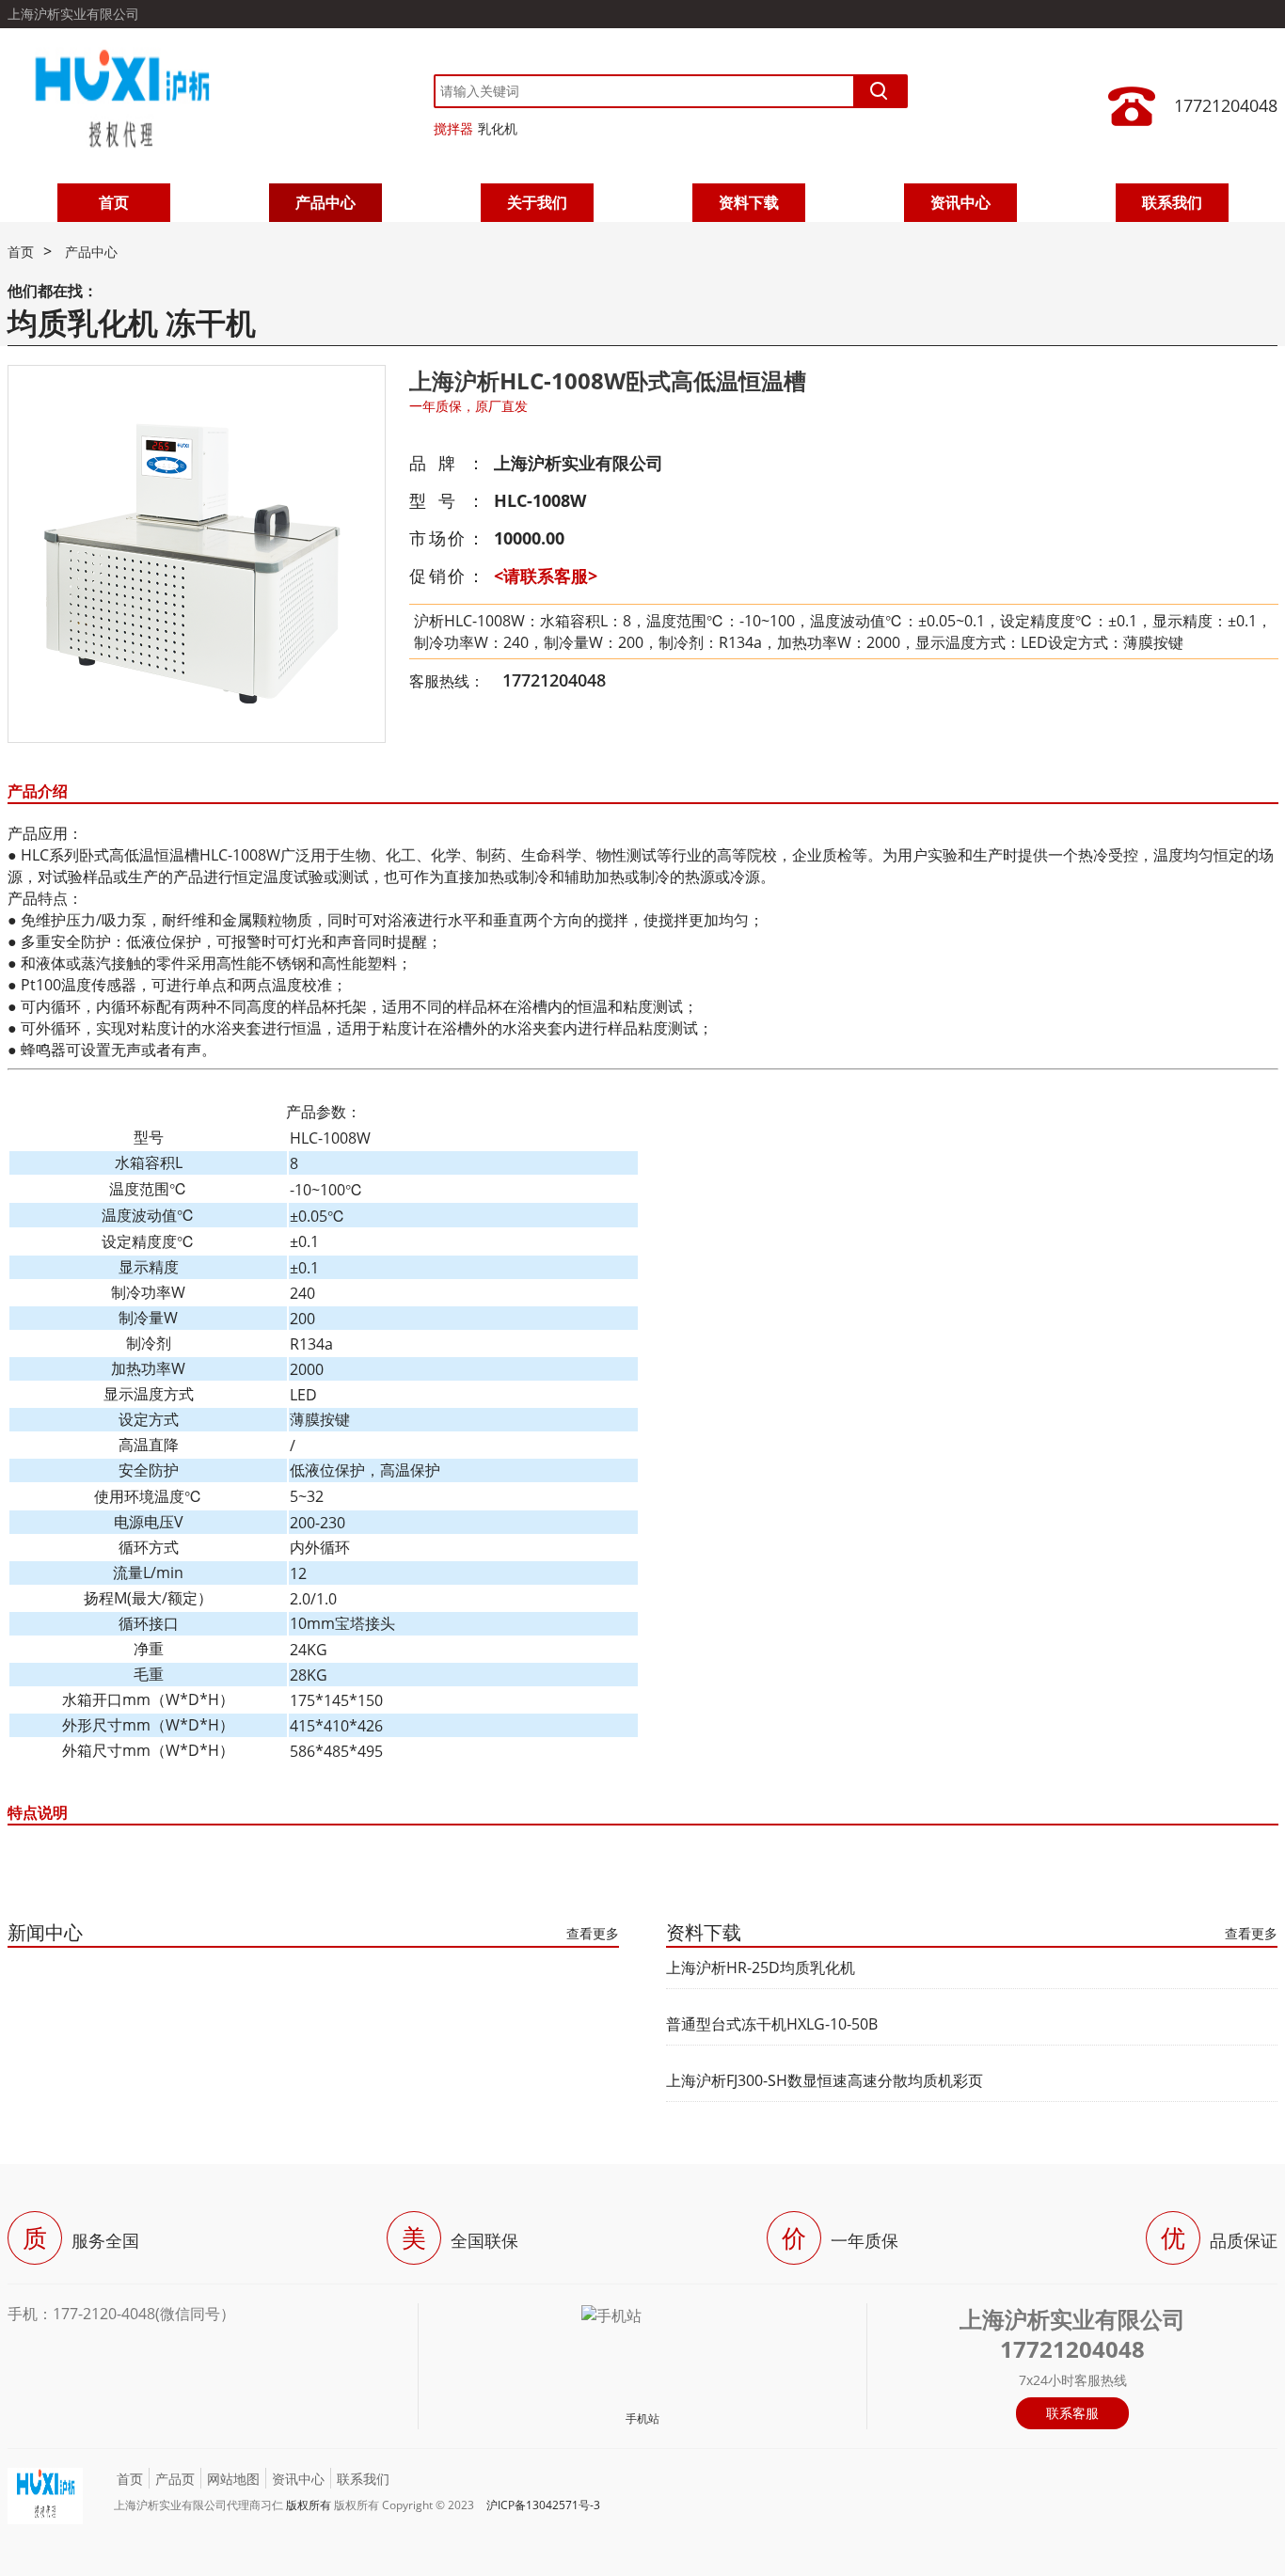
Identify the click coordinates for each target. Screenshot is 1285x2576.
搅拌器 (453, 128)
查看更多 (593, 1933)
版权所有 (309, 2505)
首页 (114, 202)
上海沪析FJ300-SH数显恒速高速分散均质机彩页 (825, 2080)
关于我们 (537, 202)
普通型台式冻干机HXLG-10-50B (772, 2024)
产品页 (175, 2479)
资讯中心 (960, 202)
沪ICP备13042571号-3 (543, 2505)
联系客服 (1072, 2413)
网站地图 (233, 2479)
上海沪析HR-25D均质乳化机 (761, 1968)
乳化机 (498, 128)
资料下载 (749, 202)
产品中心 (325, 202)
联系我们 (1172, 202)
